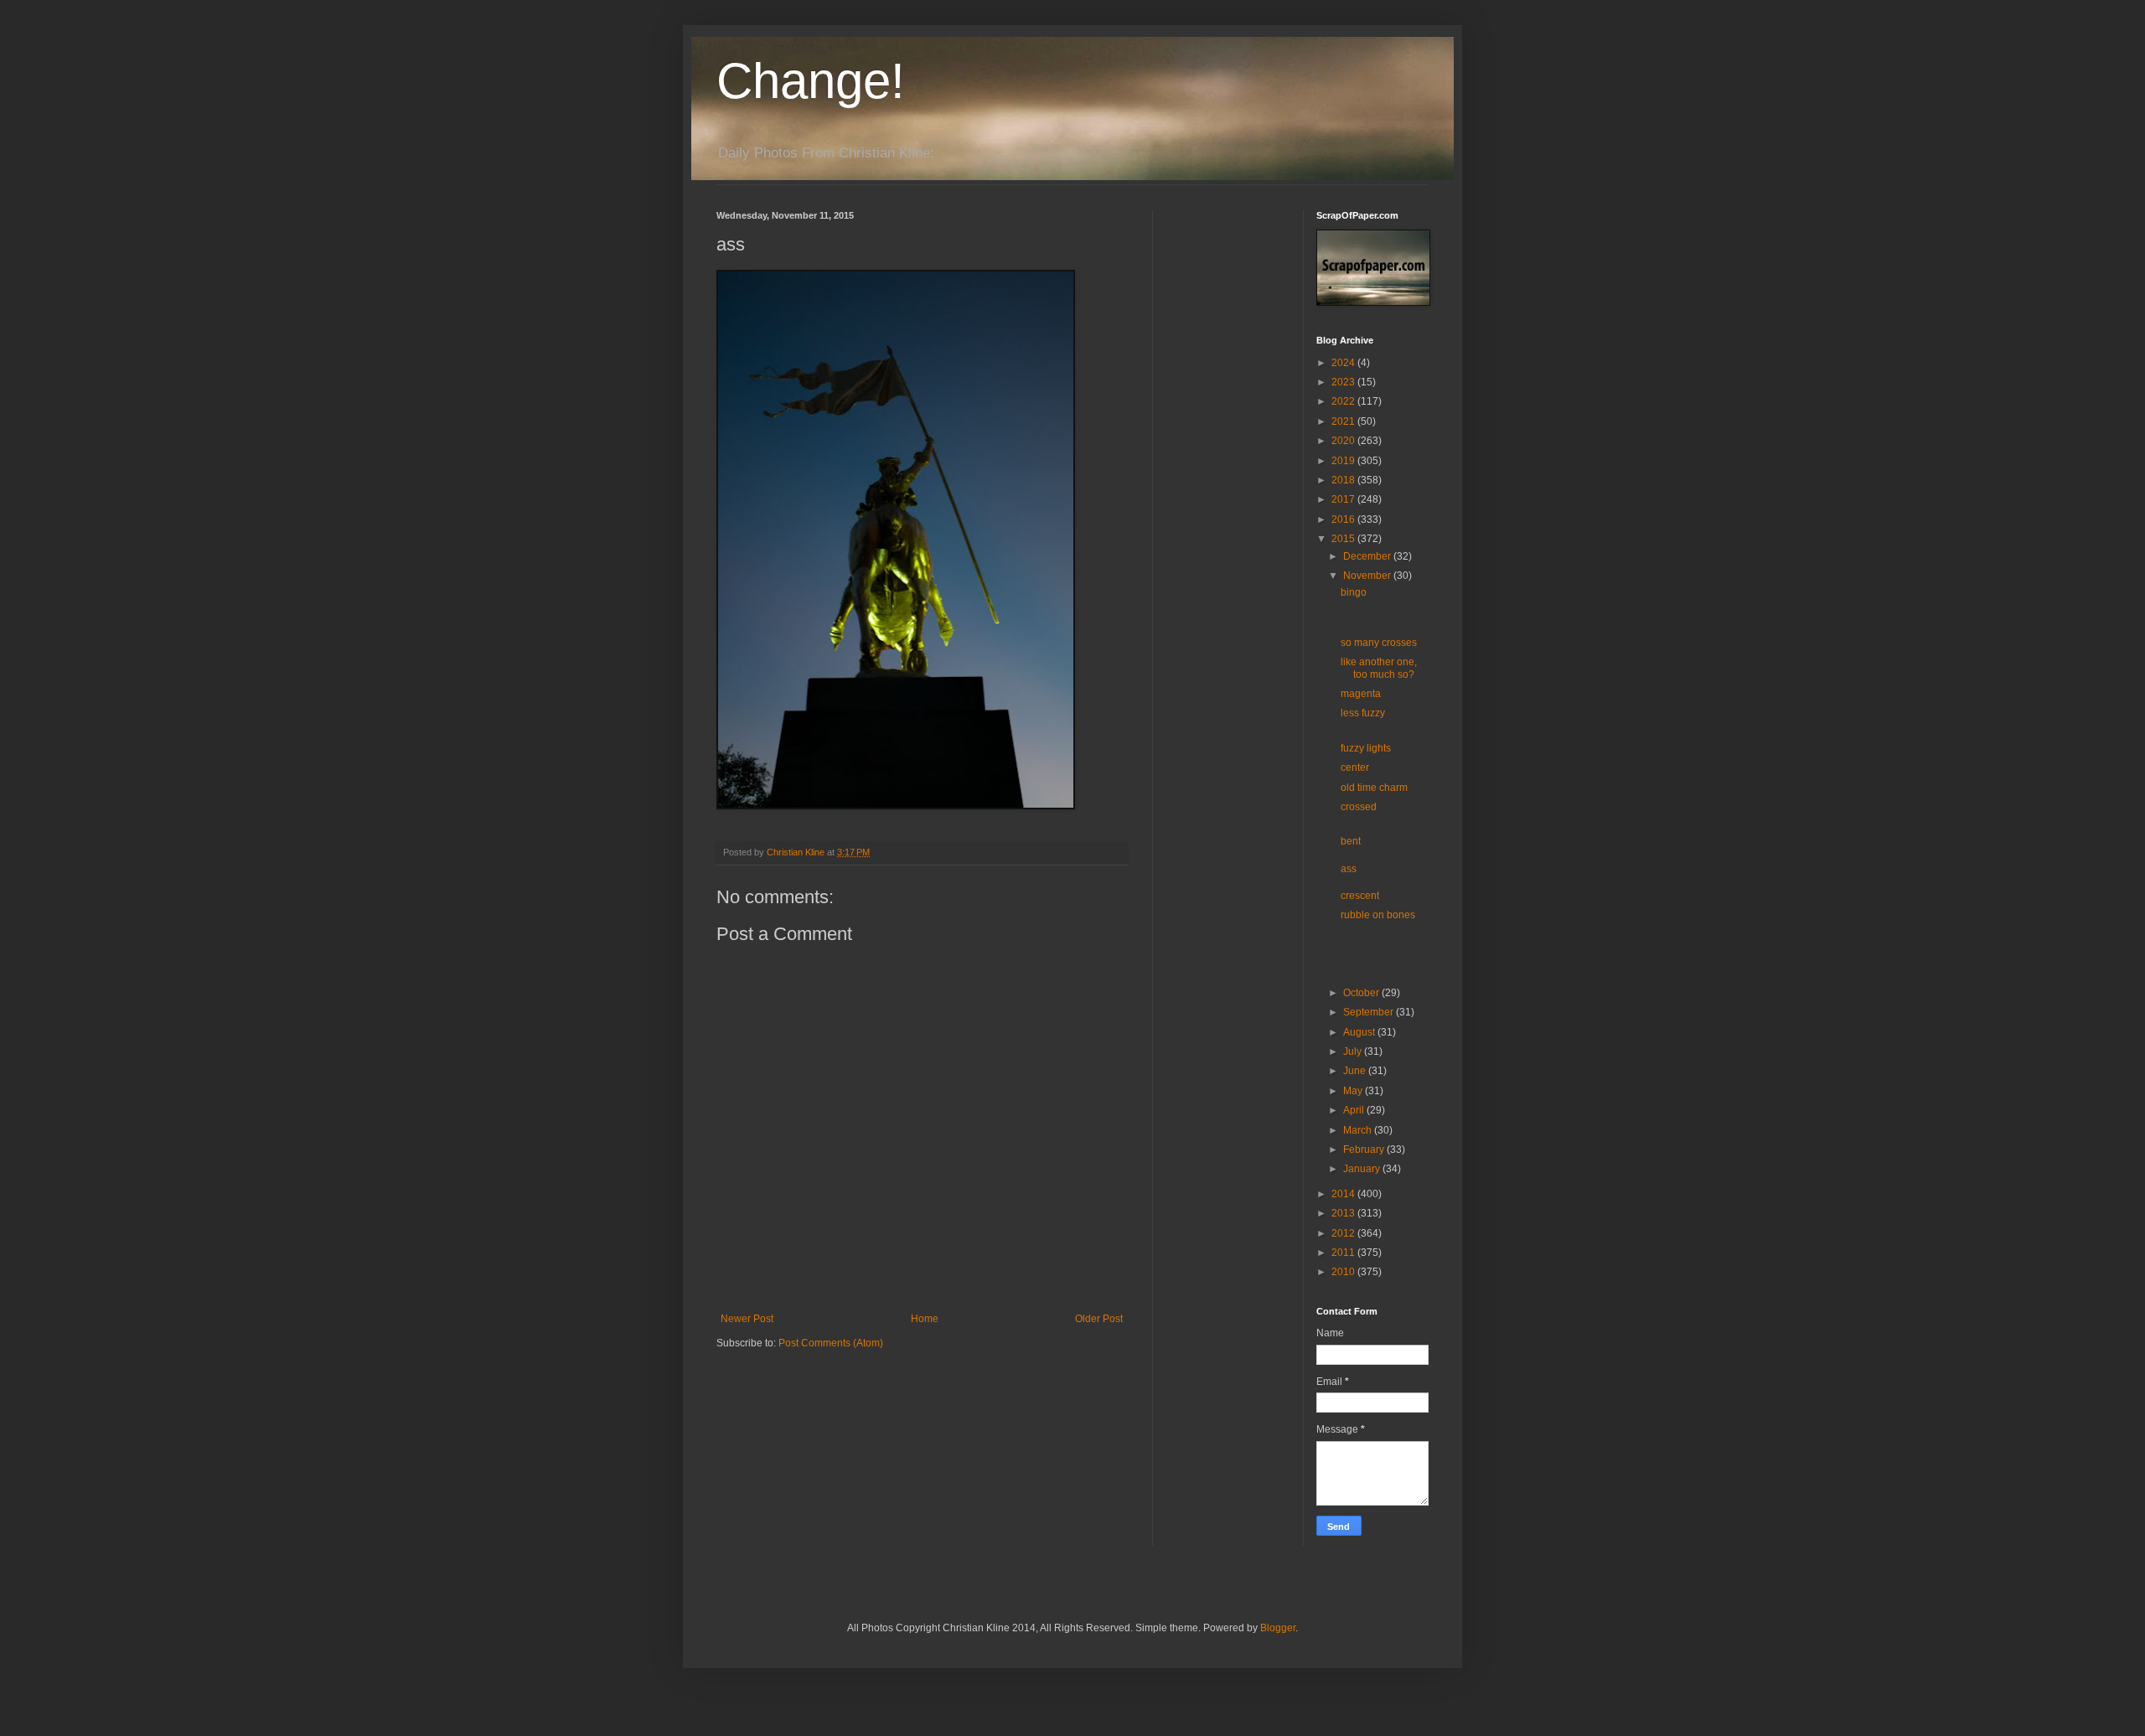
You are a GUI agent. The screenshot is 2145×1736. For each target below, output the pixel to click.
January (1363, 1169)
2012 (1344, 1233)
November (1368, 576)
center (1355, 767)
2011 (1344, 1253)
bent (1351, 841)
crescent (1360, 896)
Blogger (1278, 1628)
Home (925, 1319)
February (1365, 1150)
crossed (1359, 807)
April (1355, 1110)
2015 (1344, 539)
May (1354, 1091)
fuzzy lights (1366, 748)
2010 (1344, 1272)
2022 (1344, 401)
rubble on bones (1378, 915)
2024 (1344, 363)
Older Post (1099, 1319)
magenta (1361, 694)
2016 (1344, 519)
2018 (1344, 480)
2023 (1344, 382)
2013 (1344, 1213)
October (1362, 993)
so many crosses (1379, 643)
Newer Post (747, 1319)
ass (1349, 869)
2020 (1344, 441)
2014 (1344, 1194)
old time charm (1374, 788)
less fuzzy (1363, 713)
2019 (1344, 461)
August (1360, 1032)
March (1359, 1130)
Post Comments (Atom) (831, 1343)
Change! (811, 81)
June (1356, 1071)
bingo (1354, 592)
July (1354, 1051)
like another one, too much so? (1379, 668)
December (1368, 556)
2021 (1344, 421)
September (1370, 1012)
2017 (1344, 499)
